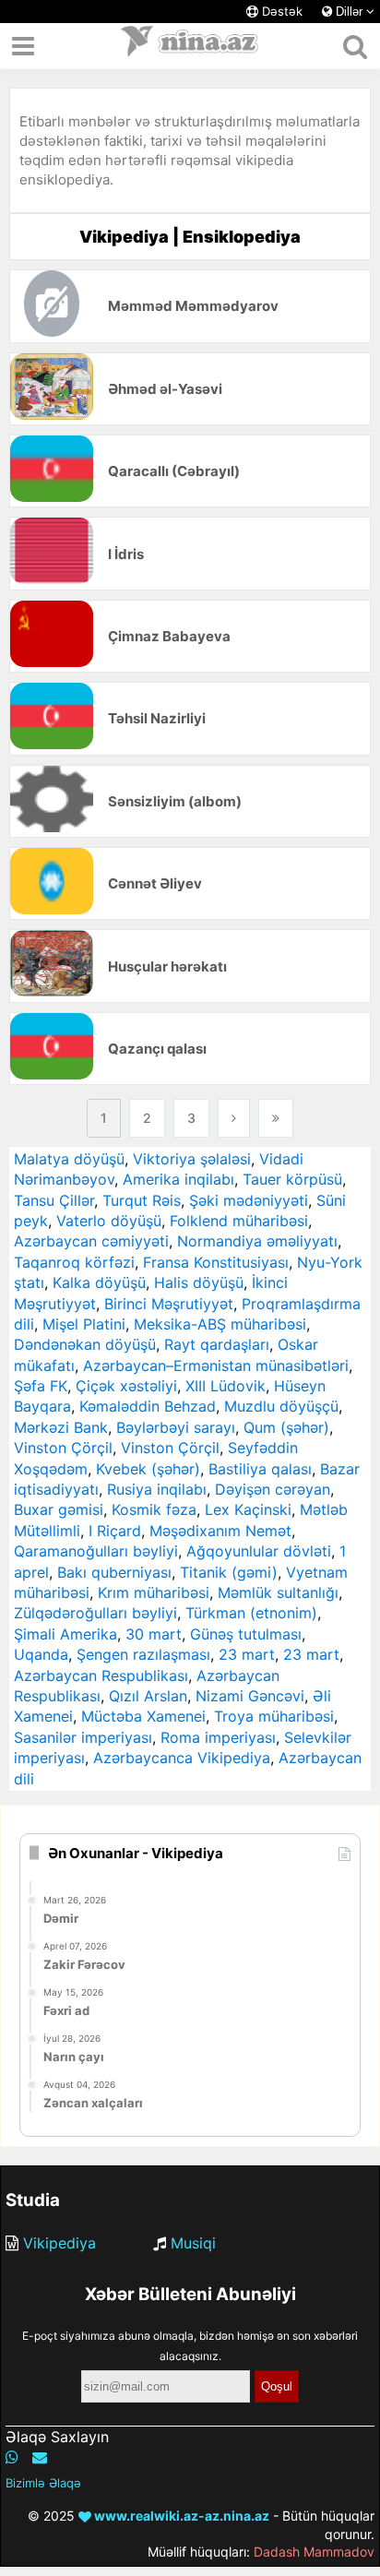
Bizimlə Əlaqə (43, 2483)
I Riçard (115, 1531)
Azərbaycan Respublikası (101, 1676)
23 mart (247, 1654)
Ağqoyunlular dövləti (259, 1551)
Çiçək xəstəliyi (126, 1386)
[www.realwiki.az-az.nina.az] (190, 46)
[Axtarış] (355, 46)
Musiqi (193, 2243)
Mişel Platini (84, 1324)
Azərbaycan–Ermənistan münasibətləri (216, 1366)
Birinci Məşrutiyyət (169, 1304)
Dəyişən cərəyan (273, 1489)
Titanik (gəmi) (229, 1572)
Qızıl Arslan (148, 1696)
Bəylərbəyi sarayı (176, 1427)
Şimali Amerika (65, 1634)
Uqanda (41, 1654)
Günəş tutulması (246, 1634)
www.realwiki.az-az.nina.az (180, 2516)
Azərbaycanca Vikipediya (182, 1758)
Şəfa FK (41, 1386)
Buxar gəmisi (59, 1509)
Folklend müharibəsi (239, 1221)
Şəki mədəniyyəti (249, 1200)
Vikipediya (59, 2243)
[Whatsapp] (12, 2457)
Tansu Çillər (54, 1200)
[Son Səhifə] (276, 1118)
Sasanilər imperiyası (83, 1737)
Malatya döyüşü (69, 1159)
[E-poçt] (40, 2457)
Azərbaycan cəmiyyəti (91, 1241)
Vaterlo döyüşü (109, 1221)
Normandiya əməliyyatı (257, 1241)
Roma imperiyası (218, 1737)
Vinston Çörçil (63, 1448)
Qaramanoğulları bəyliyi (96, 1551)
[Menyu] (23, 46)
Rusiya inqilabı (157, 1489)
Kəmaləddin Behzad (148, 1406)
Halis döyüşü (199, 1282)
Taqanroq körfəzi (74, 1262)
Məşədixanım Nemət (220, 1531)
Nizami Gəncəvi (250, 1696)
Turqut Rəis (142, 1200)
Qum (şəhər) (286, 1427)
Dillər (349, 12)
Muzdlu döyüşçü (281, 1406)
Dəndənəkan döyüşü (85, 1344)
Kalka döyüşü (99, 1282)
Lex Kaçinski (248, 1509)
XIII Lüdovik (226, 1386)
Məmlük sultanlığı (278, 1592)
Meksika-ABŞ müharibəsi (220, 1324)
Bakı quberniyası (114, 1572)
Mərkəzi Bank (61, 1427)
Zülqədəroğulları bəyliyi (95, 1613)
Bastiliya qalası (260, 1469)
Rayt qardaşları (217, 1344)
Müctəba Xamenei (143, 1716)
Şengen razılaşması (143, 1654)
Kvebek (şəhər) (148, 1469)
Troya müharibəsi (274, 1716)
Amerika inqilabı (178, 1179)
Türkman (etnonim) (251, 1613)
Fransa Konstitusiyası (216, 1262)
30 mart (154, 1634)
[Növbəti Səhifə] (234, 1118)
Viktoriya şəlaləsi (192, 1159)
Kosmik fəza (154, 1509)
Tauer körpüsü (292, 1179)
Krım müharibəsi (154, 1592)
